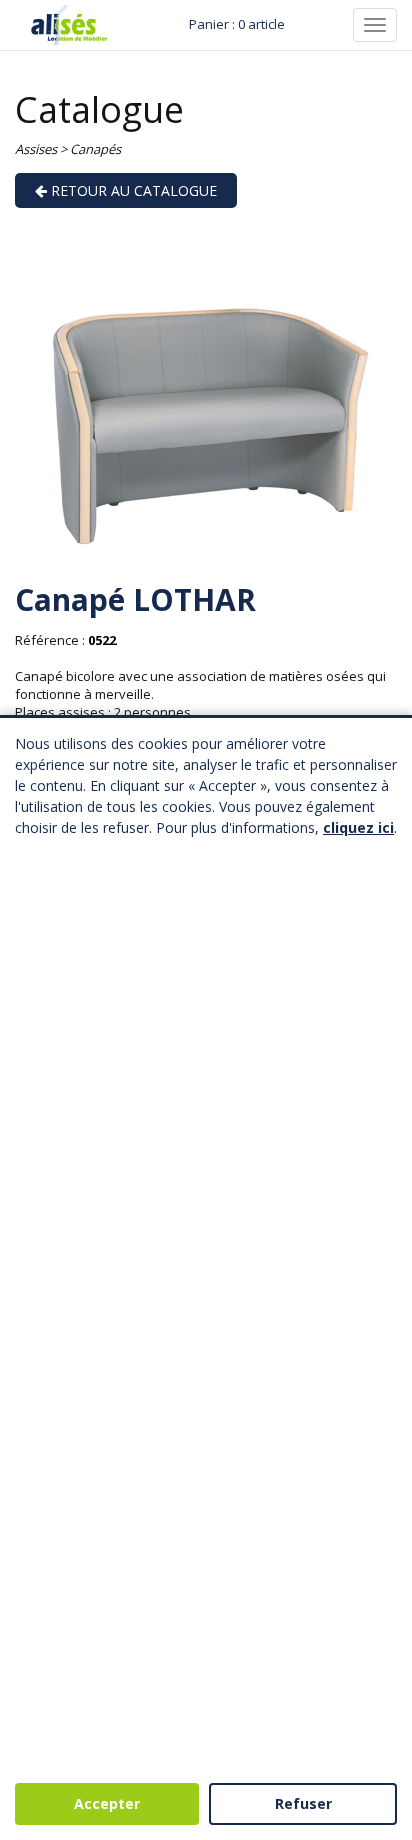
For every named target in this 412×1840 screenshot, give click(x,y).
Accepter (107, 1803)
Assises (36, 149)
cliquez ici (358, 827)
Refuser (303, 1803)
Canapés (95, 149)
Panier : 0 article (237, 24)
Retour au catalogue (132, 190)
